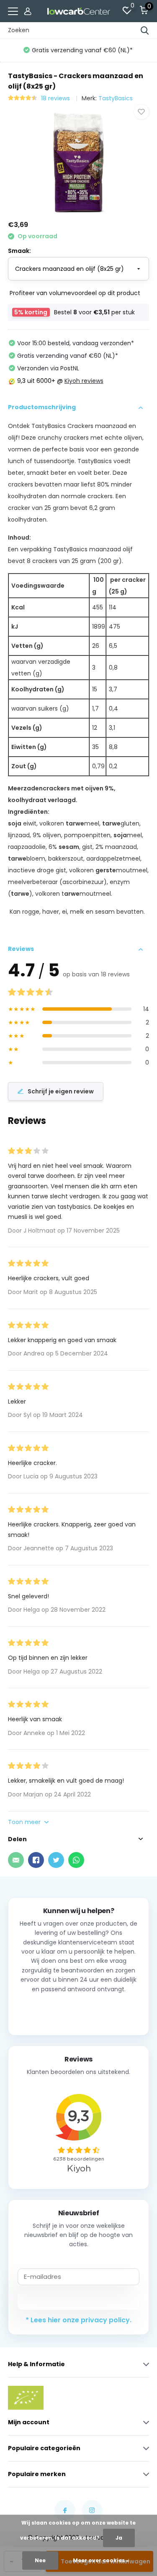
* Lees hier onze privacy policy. (78, 2320)
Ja (119, 2538)
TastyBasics (116, 98)
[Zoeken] (145, 31)
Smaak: (19, 251)
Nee (40, 2560)
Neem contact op (78, 2011)
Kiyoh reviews (84, 381)
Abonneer (78, 2300)
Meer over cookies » (101, 2560)
